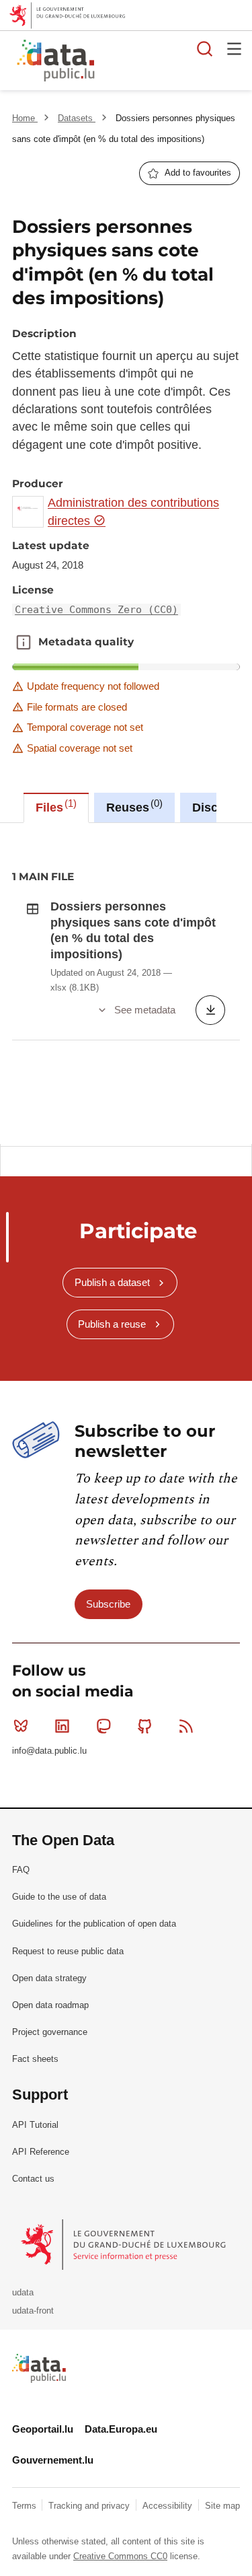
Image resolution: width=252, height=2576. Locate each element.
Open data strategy (49, 1978)
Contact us (33, 2179)
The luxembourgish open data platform (170, 61)
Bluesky (21, 1726)
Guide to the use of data (59, 1897)
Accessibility (169, 2506)
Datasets (77, 118)
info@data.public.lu (49, 1751)
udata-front (33, 2311)
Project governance (50, 2032)
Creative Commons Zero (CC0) (96, 610)
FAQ (21, 1870)
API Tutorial (35, 2125)
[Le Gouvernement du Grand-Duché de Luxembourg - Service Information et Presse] (125, 2244)
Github (145, 1726)
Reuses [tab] (133, 806)
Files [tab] (54, 806)
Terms (26, 2506)
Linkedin (62, 1726)
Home (25, 118)
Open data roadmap (50, 2005)
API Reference (41, 2152)
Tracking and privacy (90, 2506)
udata (23, 2292)
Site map (222, 2506)
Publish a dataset (112, 1282)
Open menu (235, 48)
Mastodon (103, 1726)
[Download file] (210, 1010)
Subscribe (108, 1604)
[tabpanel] (126, 983)
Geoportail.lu (43, 2429)
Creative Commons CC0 (120, 2556)
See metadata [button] (145, 1010)
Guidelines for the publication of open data (94, 1924)
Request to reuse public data (68, 1951)
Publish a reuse (112, 1324)
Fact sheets (35, 2059)
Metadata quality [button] (24, 642)
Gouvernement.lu (53, 2460)
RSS (186, 1726)
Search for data (205, 48)
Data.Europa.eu (121, 2429)
